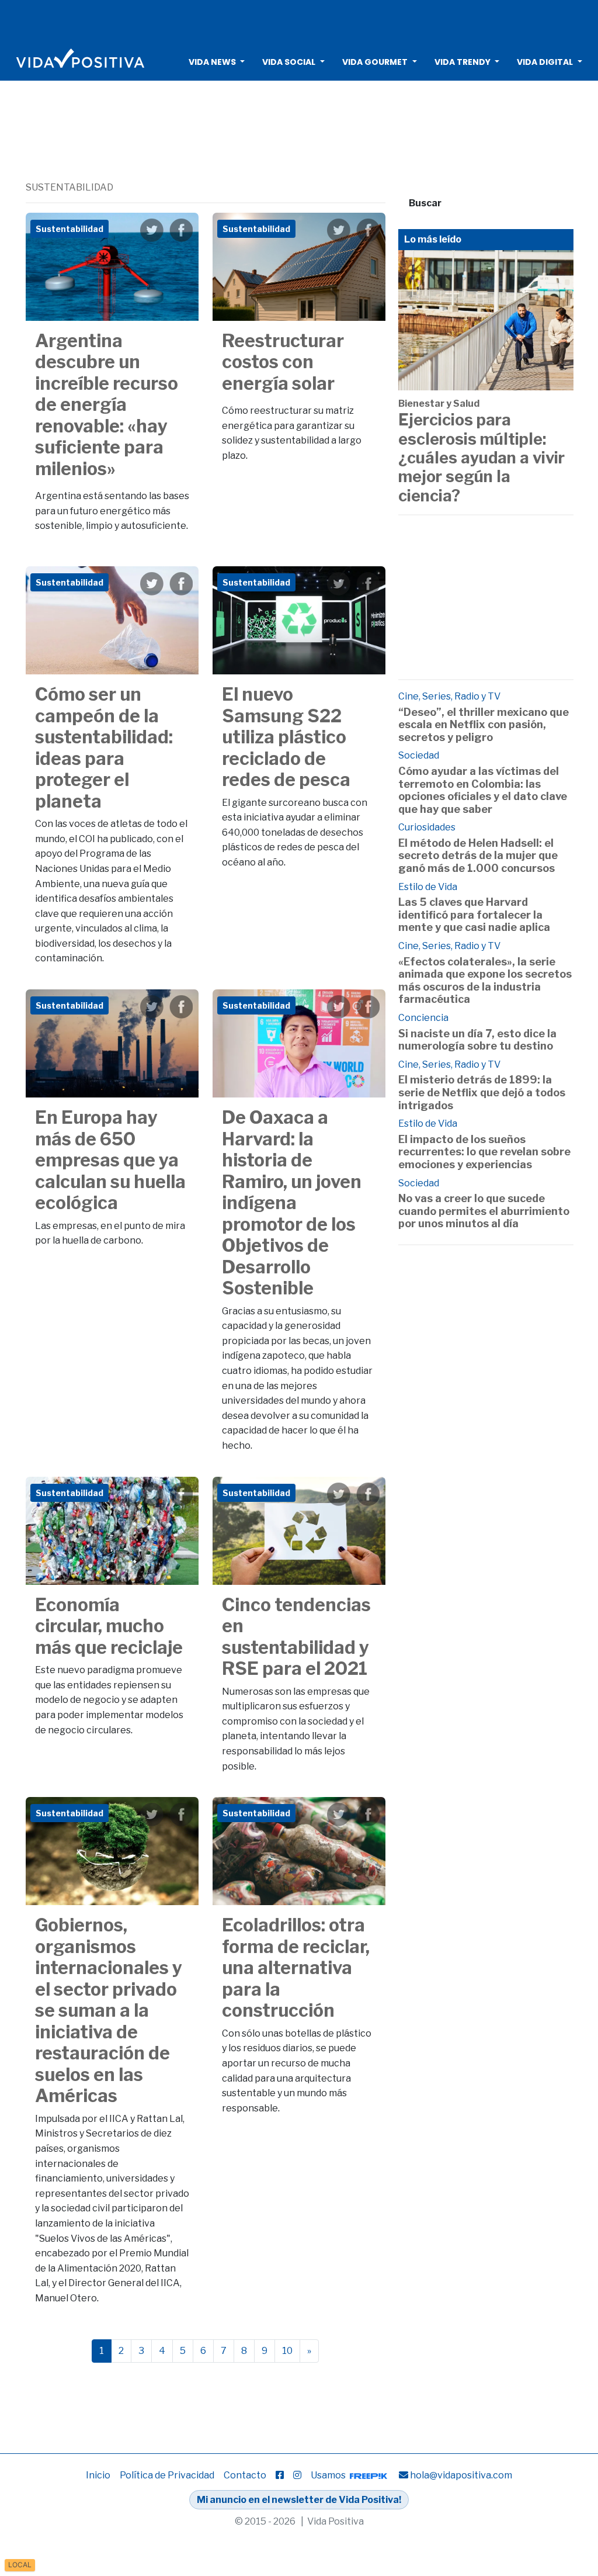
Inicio (98, 2475)
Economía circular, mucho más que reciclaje (109, 1626)
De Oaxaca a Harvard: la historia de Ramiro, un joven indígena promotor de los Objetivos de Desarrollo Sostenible (292, 1203)
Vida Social (289, 62)
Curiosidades (427, 827)
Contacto (245, 2475)
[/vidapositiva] (280, 2475)
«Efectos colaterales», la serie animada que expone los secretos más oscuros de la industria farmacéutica (485, 981)
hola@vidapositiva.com (461, 2475)
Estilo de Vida (428, 887)
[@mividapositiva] (297, 2475)
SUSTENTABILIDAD (69, 187)
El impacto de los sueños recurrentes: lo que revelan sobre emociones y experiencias (484, 1152)
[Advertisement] (299, 20)
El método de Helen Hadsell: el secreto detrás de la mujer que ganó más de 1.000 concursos (478, 856)
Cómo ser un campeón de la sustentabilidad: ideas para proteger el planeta (104, 748)
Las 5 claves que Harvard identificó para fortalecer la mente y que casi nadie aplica (474, 915)
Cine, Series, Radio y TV (449, 696)
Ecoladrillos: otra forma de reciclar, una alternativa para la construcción (296, 1968)
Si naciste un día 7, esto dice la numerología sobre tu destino (477, 1040)
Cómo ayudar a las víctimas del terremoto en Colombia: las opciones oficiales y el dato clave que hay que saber (483, 790)
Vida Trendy (463, 62)
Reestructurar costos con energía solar (283, 362)
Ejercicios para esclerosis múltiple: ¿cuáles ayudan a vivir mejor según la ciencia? (481, 458)
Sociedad (419, 755)
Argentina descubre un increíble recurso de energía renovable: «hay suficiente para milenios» (107, 405)
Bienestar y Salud (439, 404)
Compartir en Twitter (152, 230)
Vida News (212, 62)
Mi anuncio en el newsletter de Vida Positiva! (299, 2500)
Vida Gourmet (375, 62)
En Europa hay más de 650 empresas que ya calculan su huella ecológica (110, 1160)
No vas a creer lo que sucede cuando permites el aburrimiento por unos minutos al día (484, 1211)
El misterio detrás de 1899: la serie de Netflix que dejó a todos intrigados (482, 1092)
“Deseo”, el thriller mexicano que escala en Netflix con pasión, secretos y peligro (484, 725)
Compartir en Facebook (181, 230)
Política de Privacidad (167, 2475)
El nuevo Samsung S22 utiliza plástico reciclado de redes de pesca (286, 737)
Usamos (329, 2475)
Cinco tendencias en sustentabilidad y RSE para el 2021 (296, 1637)
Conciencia (423, 1018)
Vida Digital (545, 62)
